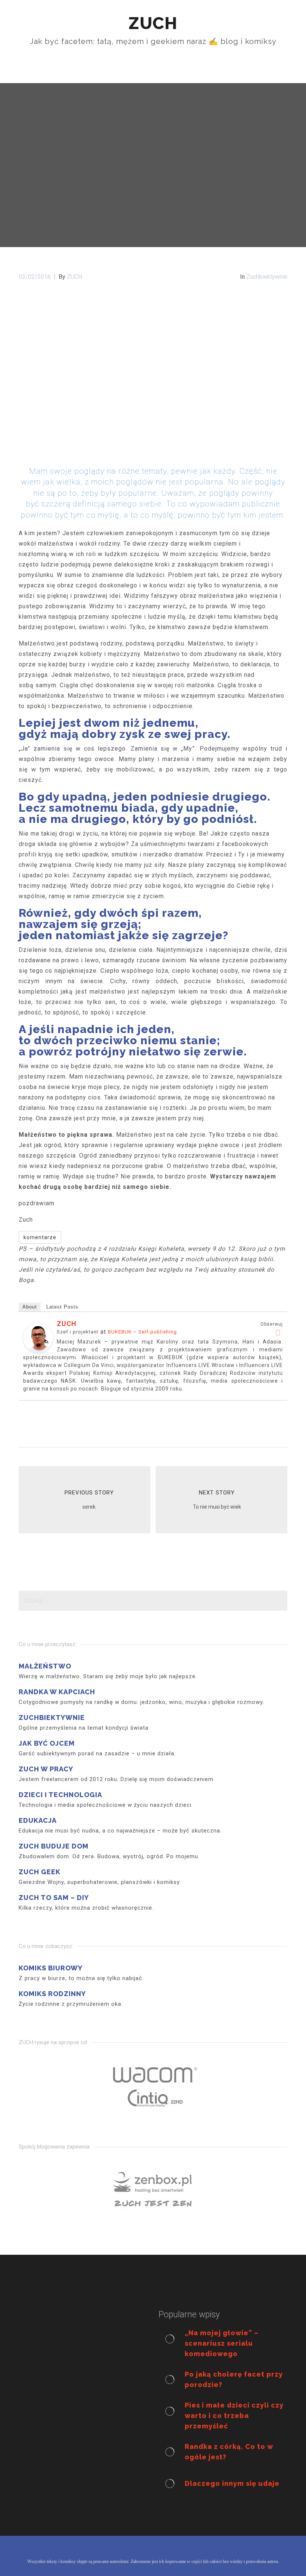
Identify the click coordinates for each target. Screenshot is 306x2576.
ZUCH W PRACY (46, 1769)
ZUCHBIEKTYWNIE (52, 1718)
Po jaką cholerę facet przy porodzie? (234, 2379)
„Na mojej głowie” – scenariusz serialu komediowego (222, 2343)
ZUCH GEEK (40, 1872)
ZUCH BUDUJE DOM (54, 1846)
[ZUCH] (38, 1337)
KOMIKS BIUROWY (51, 1968)
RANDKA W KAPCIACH (57, 1692)
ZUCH (67, 1324)
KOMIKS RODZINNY (52, 1994)
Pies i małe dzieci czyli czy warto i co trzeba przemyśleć (234, 2416)
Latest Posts (62, 1307)
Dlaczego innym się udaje (232, 2483)
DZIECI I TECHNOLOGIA (60, 1795)
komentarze (40, 1237)
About (30, 1307)
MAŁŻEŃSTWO (45, 1666)
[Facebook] (278, 1333)
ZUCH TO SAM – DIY (54, 1898)
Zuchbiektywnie (267, 277)
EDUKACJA (38, 1820)
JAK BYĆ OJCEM (47, 1743)
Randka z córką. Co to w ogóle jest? (229, 2452)
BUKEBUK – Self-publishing (142, 1332)
